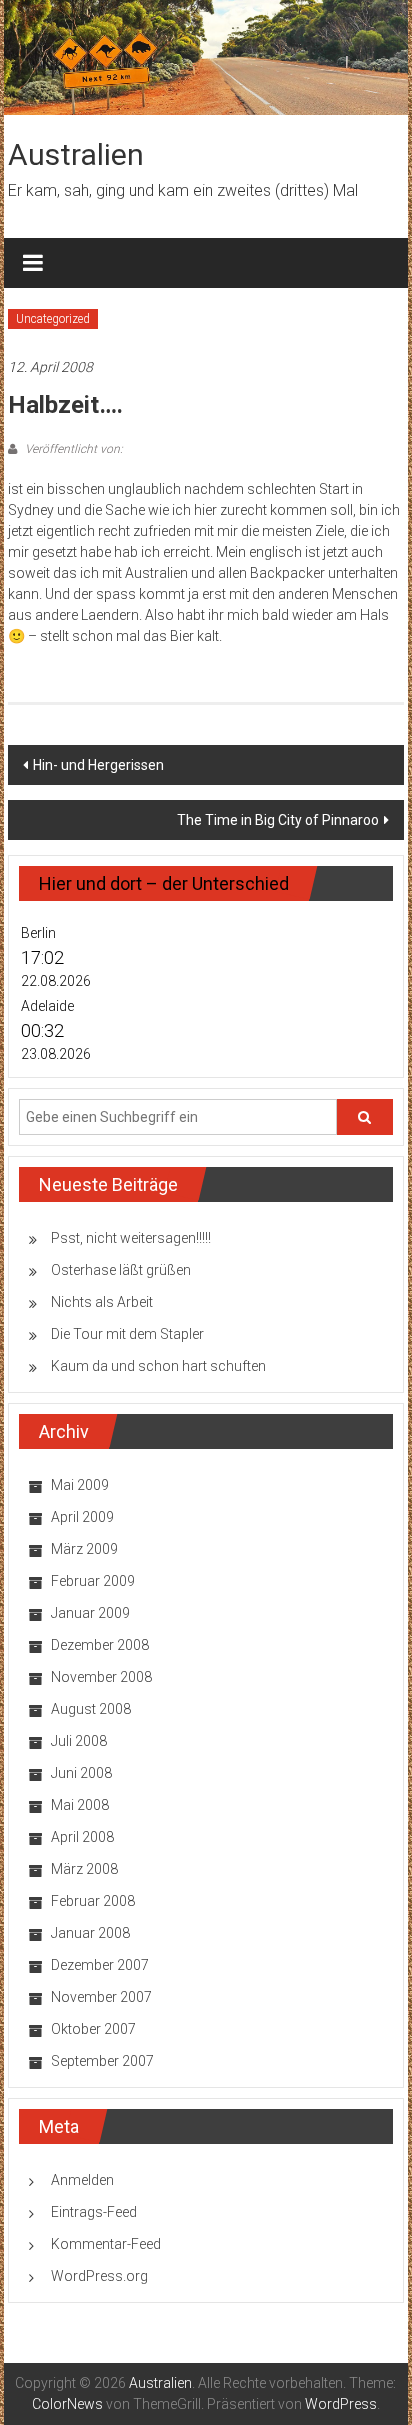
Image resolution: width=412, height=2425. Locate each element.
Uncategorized (53, 319)
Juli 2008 (79, 1741)
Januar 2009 (90, 1613)
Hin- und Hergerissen (98, 765)
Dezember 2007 (100, 1965)
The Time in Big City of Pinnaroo (278, 820)
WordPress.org (99, 2276)
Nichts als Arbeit (102, 1302)
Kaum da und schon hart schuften (158, 1366)
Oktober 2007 (93, 2029)
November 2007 (101, 1997)
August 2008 (91, 1709)
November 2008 (101, 1677)
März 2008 (84, 1869)
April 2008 (82, 1837)
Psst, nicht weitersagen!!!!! (131, 1238)
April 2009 (82, 1517)
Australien (76, 154)
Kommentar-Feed (106, 2244)
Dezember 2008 (100, 1645)
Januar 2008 (90, 1933)
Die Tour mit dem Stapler (127, 1334)
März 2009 (84, 1549)
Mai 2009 (80, 1485)
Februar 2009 (93, 1581)
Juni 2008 (81, 1773)
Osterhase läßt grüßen (121, 1270)
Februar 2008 (93, 1901)
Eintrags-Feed (94, 2212)
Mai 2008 (80, 1805)
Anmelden (82, 2180)
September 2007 (102, 2061)
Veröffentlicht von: (72, 449)
